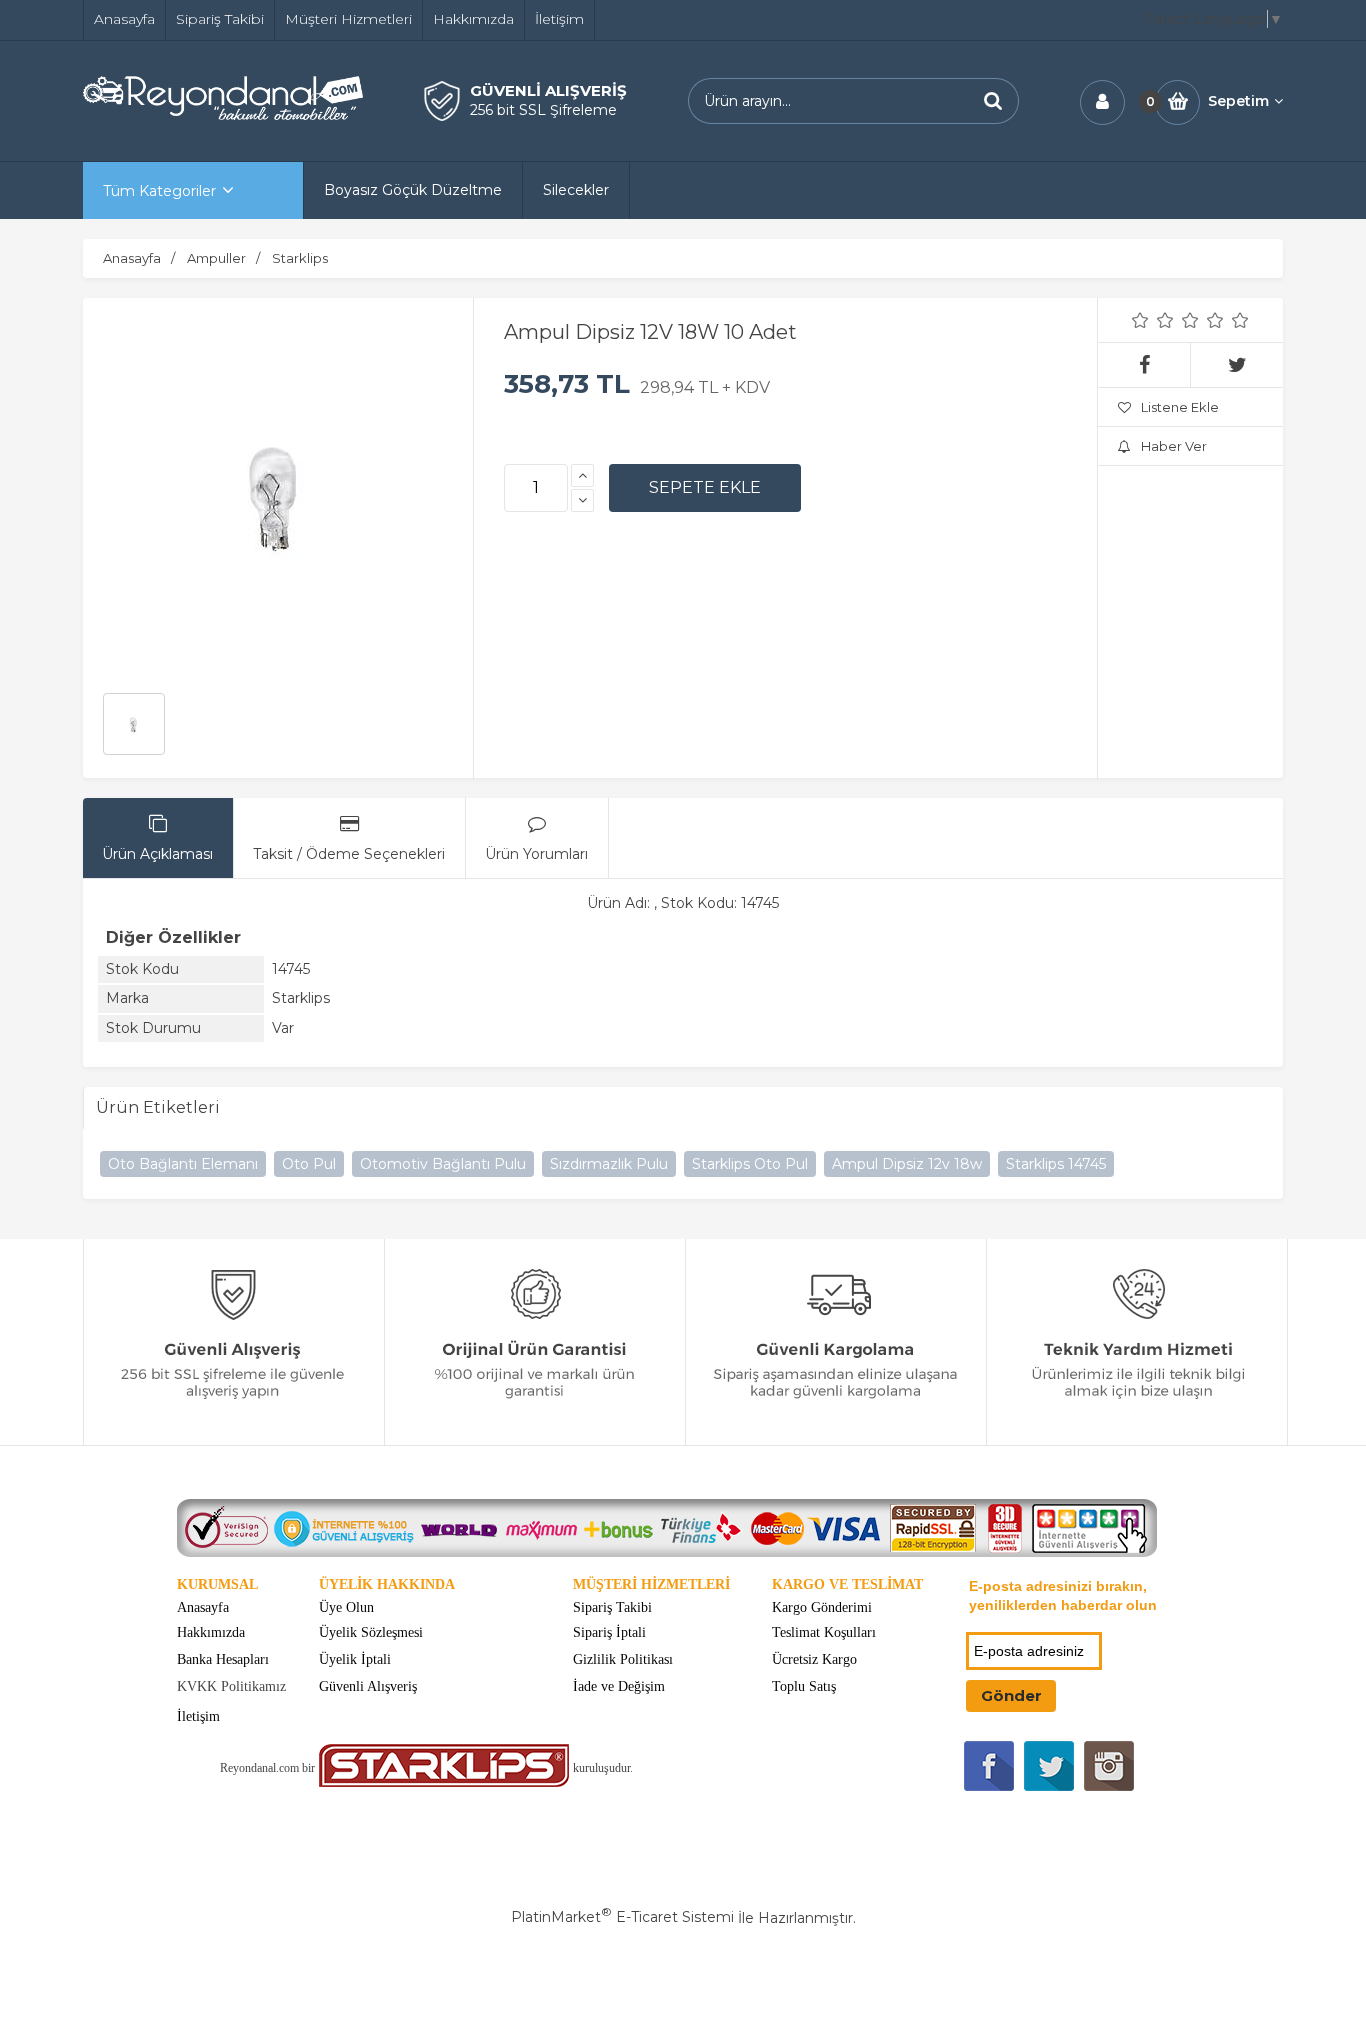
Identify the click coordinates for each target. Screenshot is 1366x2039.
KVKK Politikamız (231, 1686)
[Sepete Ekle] (705, 488)
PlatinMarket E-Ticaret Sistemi (622, 1917)
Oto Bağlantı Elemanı (183, 1164)
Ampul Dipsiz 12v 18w (907, 1164)
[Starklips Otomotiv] (444, 1782)
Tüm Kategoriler (159, 191)
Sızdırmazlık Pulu (609, 1164)
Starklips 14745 (1056, 1164)
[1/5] (1140, 320)
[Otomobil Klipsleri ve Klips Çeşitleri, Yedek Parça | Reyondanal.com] (223, 115)
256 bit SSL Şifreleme (543, 110)
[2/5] (1153, 320)
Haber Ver (1174, 446)
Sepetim (1238, 101)
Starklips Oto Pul (750, 1164)
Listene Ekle (1180, 407)
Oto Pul (309, 1164)
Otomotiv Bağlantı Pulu (443, 1164)
